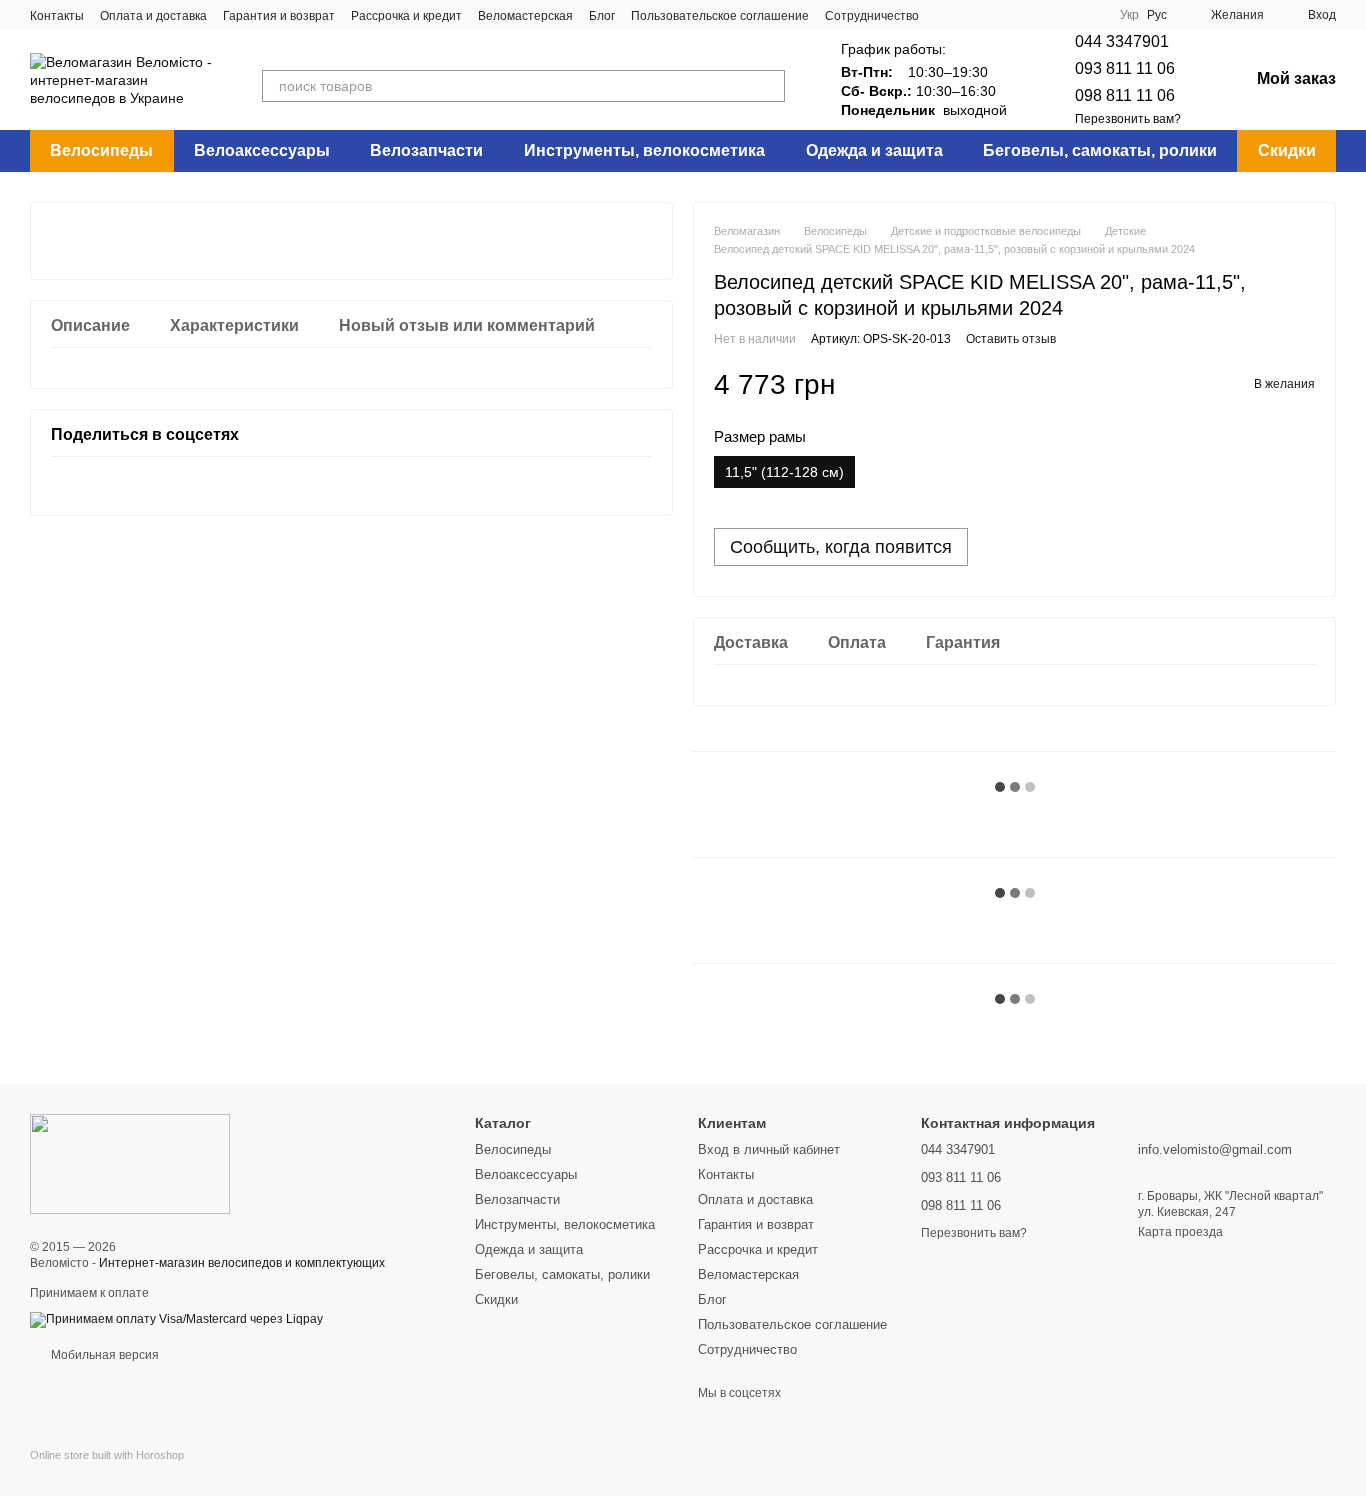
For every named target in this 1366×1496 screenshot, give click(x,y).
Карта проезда (1180, 1232)
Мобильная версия (103, 1355)
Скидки (1287, 150)
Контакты (57, 16)
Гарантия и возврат (279, 16)
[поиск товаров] (769, 86)
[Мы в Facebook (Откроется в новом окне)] (947, 15)
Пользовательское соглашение (720, 16)
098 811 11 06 (1125, 95)
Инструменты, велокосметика (644, 150)
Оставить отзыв (1011, 339)
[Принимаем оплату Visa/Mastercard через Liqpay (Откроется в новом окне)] (176, 1319)
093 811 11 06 (1125, 68)
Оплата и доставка (153, 16)
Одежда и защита (874, 150)
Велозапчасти (426, 150)
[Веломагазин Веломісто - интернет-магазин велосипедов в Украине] (130, 1163)
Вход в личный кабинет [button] (769, 1149)
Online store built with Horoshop (107, 1455)
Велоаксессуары (262, 150)
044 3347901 (1122, 41)
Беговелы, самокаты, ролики (1100, 150)
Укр (1129, 15)
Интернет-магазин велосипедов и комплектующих (242, 1263)
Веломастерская (525, 16)
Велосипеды (101, 150)
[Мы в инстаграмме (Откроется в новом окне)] (971, 15)
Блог (602, 16)
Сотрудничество (872, 16)
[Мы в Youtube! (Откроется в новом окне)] (995, 15)
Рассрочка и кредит (406, 16)
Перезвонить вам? (1128, 119)
